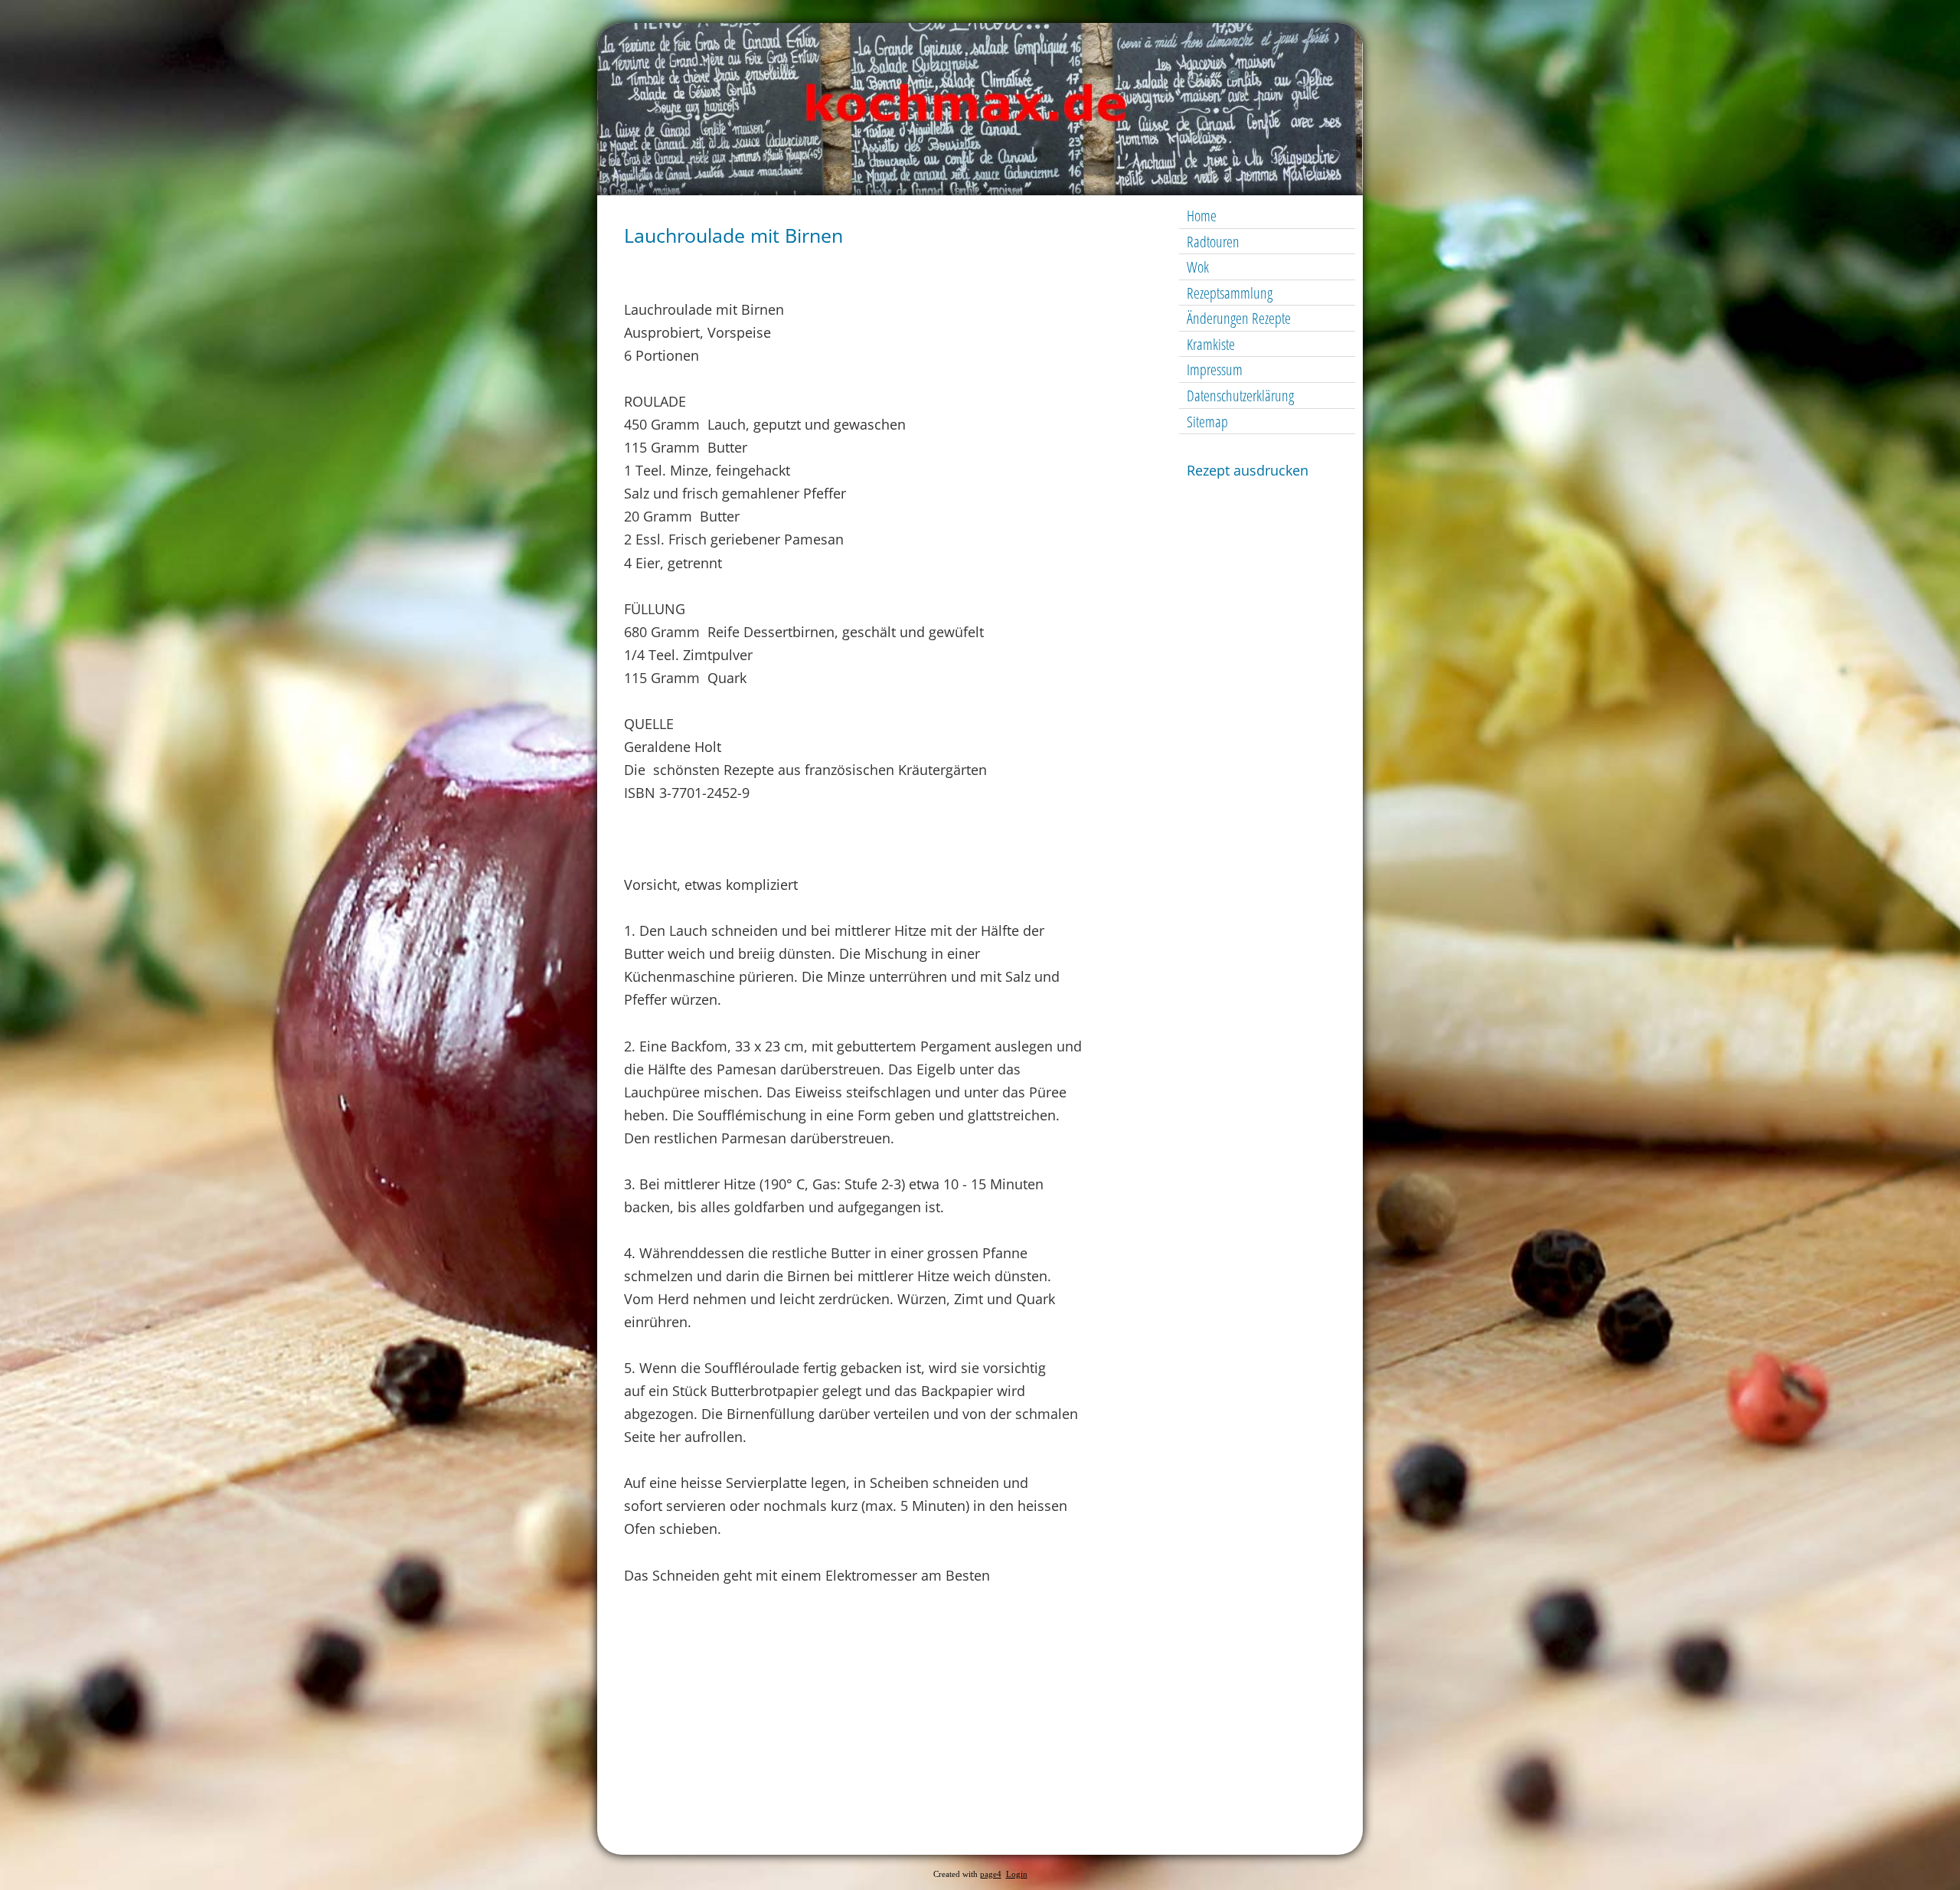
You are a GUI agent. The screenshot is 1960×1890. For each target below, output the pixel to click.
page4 (991, 1874)
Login (1017, 1874)
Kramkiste (1211, 344)
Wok (1198, 267)
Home (1202, 216)
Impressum (1215, 369)
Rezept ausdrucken (1248, 470)
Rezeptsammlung (1230, 293)
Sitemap (1207, 422)
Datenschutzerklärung (1240, 396)
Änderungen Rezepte (1239, 318)
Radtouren (1213, 242)
